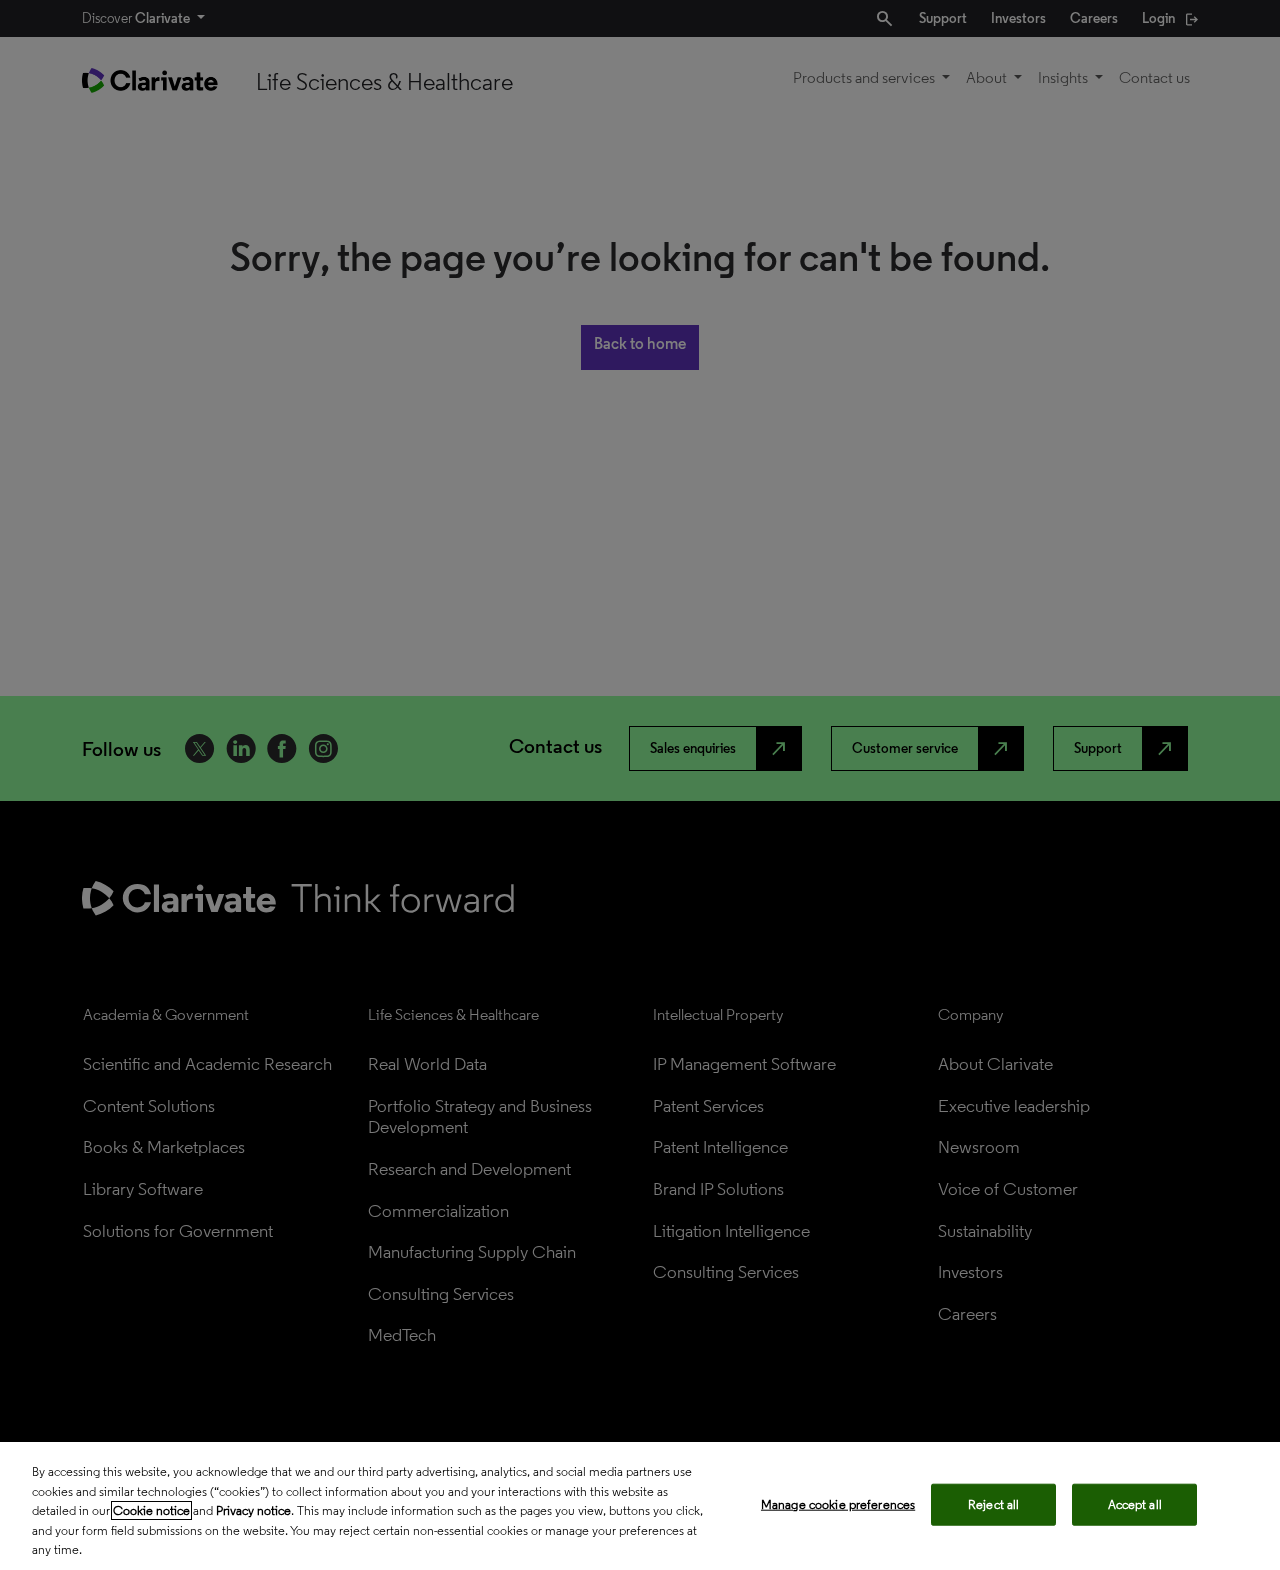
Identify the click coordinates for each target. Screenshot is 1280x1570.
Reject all (993, 1504)
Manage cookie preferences (838, 1504)
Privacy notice (253, 1510)
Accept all (1135, 1504)
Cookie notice (151, 1510)
